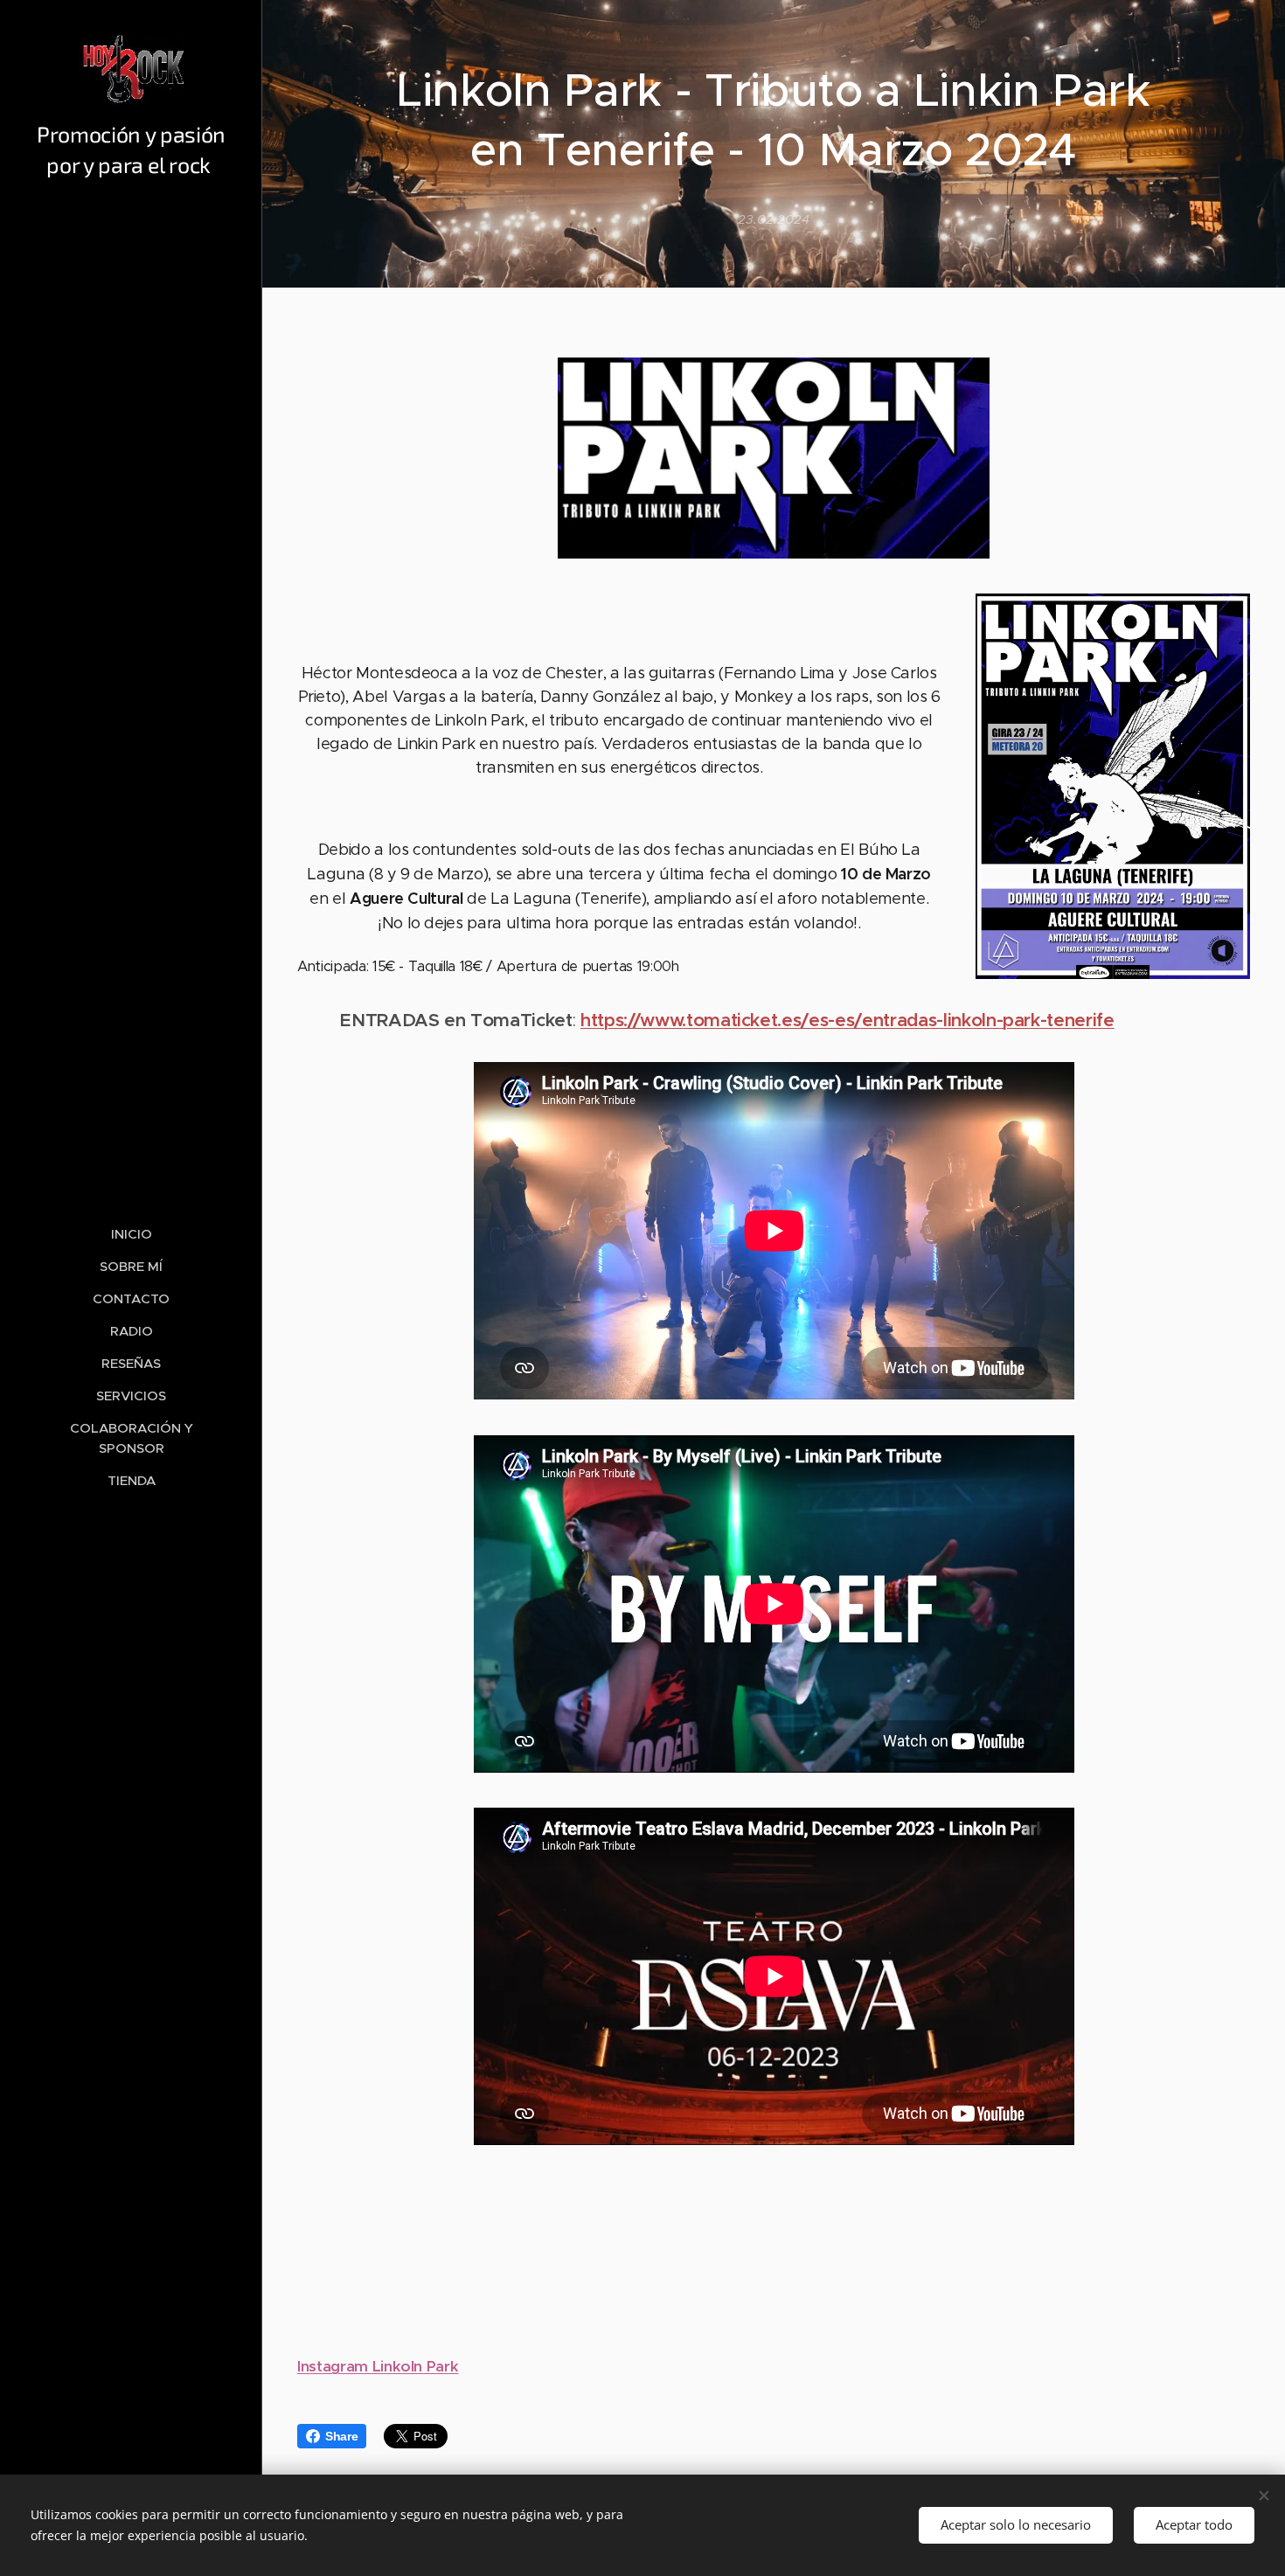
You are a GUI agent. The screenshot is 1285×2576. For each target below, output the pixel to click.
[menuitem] (131, 1234)
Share (341, 2436)
